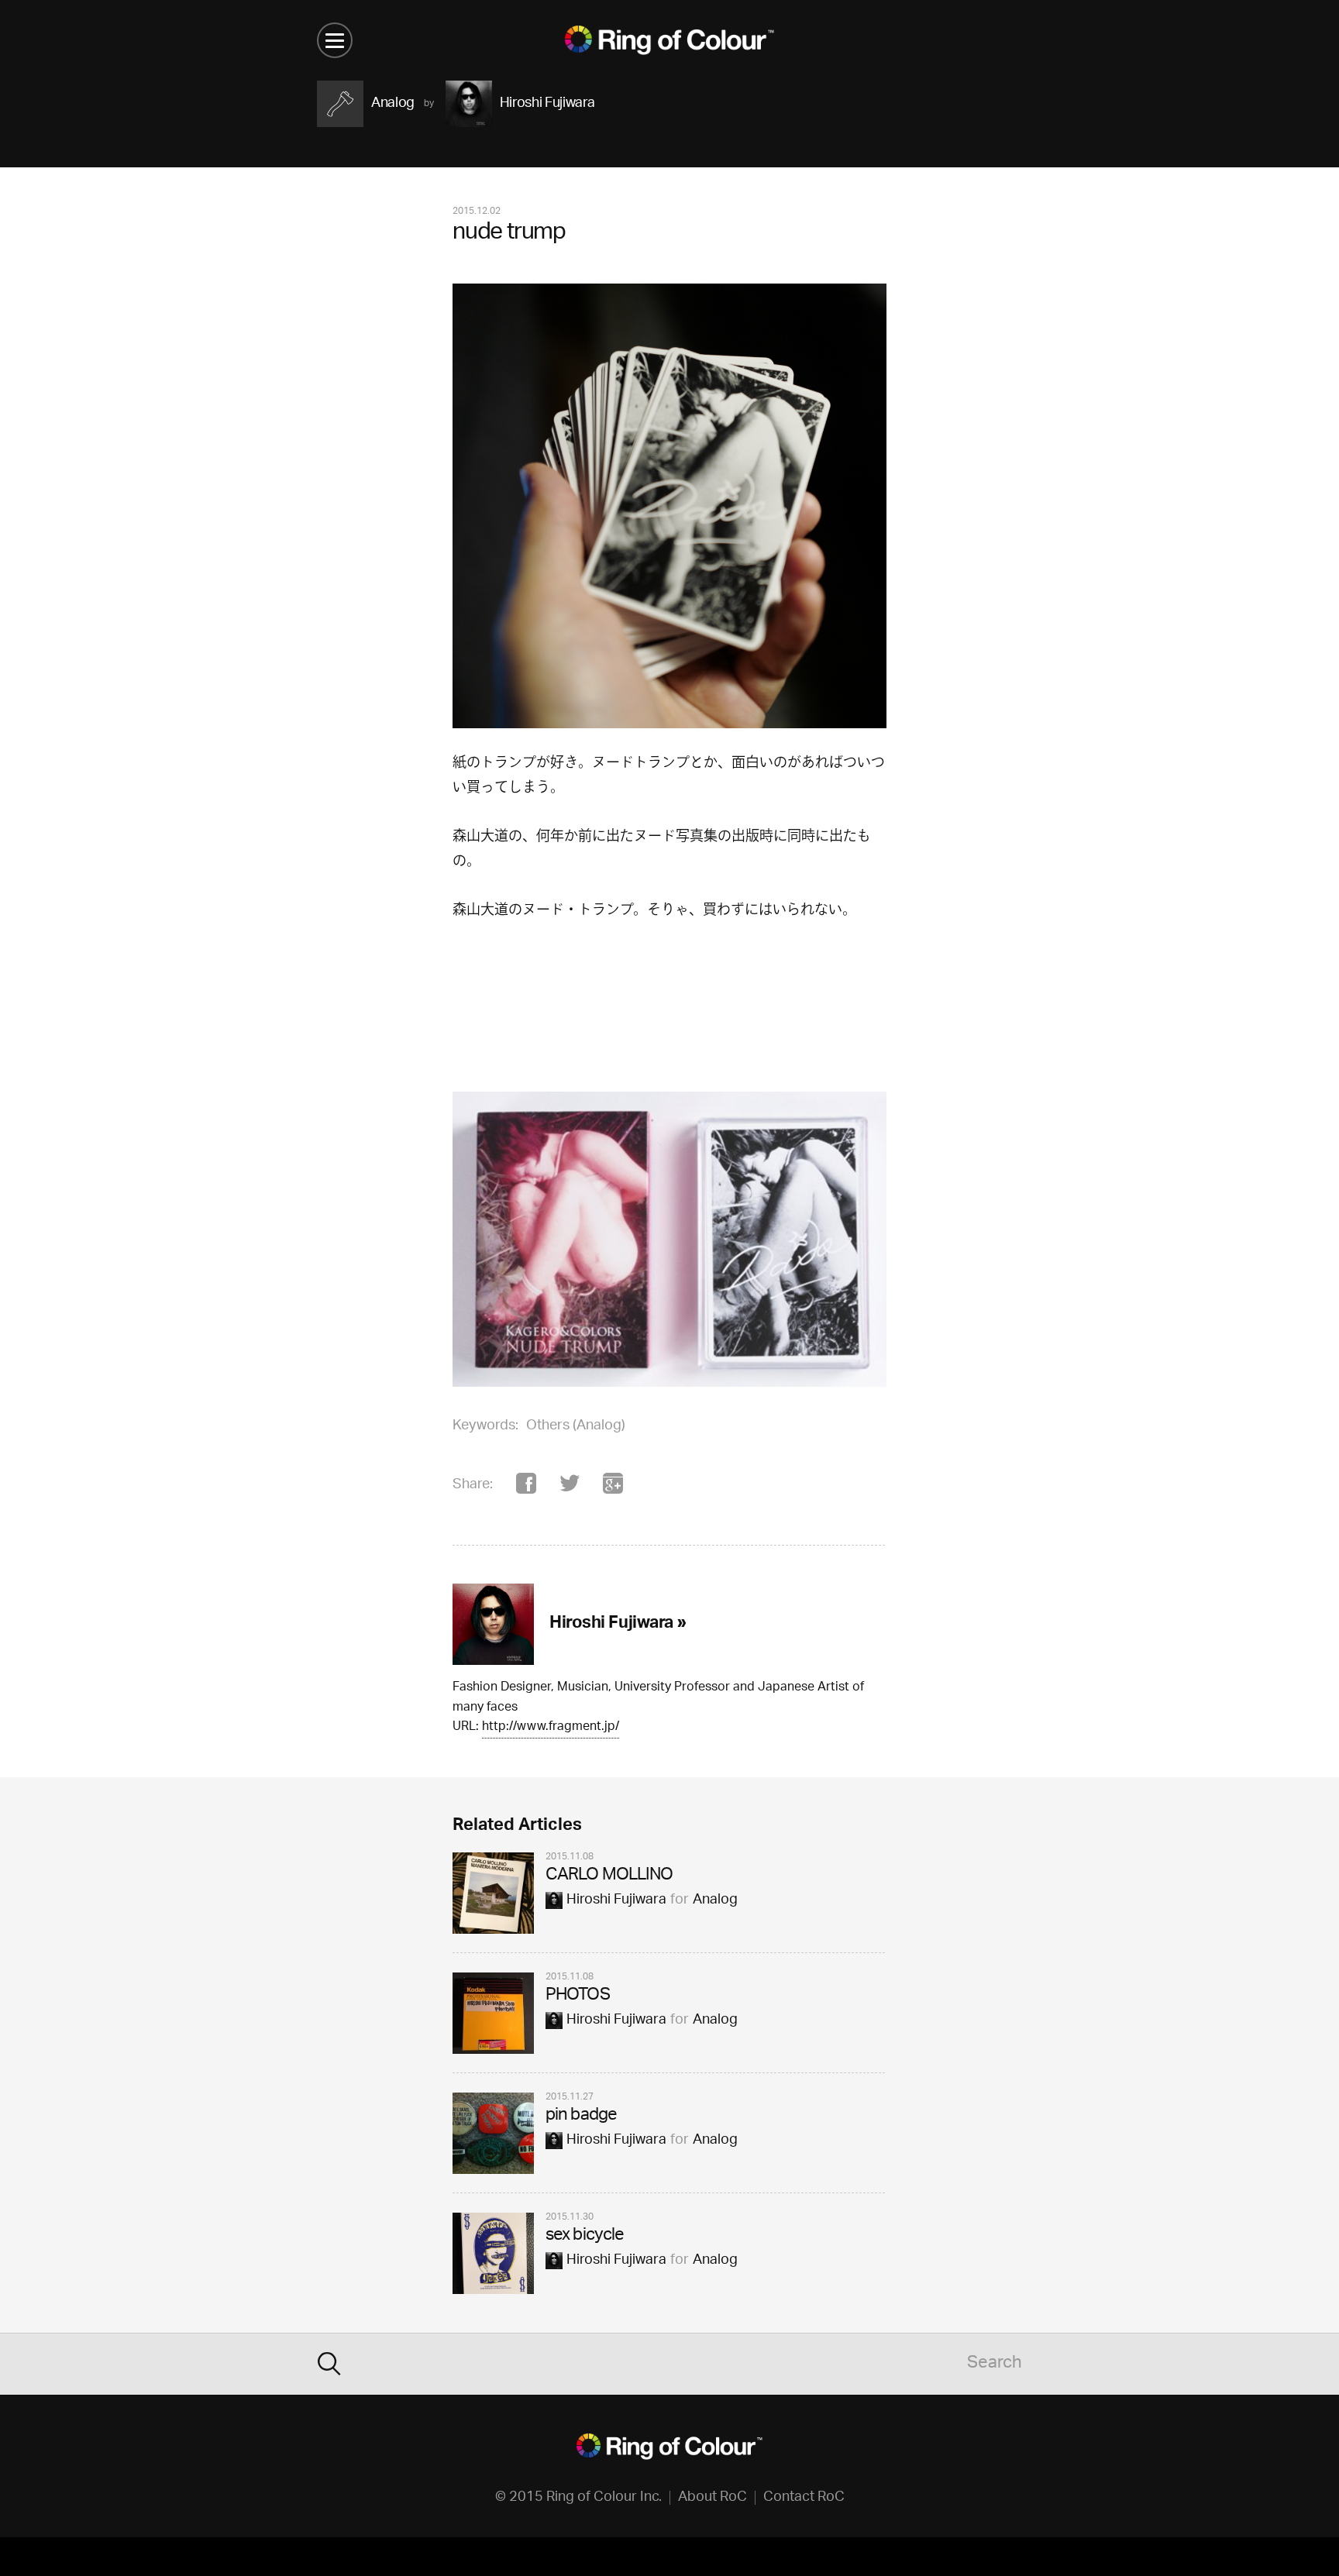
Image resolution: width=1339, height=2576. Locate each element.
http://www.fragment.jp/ (551, 1728)
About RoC (713, 2498)
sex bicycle (585, 2236)
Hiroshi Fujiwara (616, 1900)
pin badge (581, 2116)
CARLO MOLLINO (609, 1876)
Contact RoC (804, 2498)
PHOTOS (578, 1996)
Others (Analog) (576, 1426)
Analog (715, 1900)
